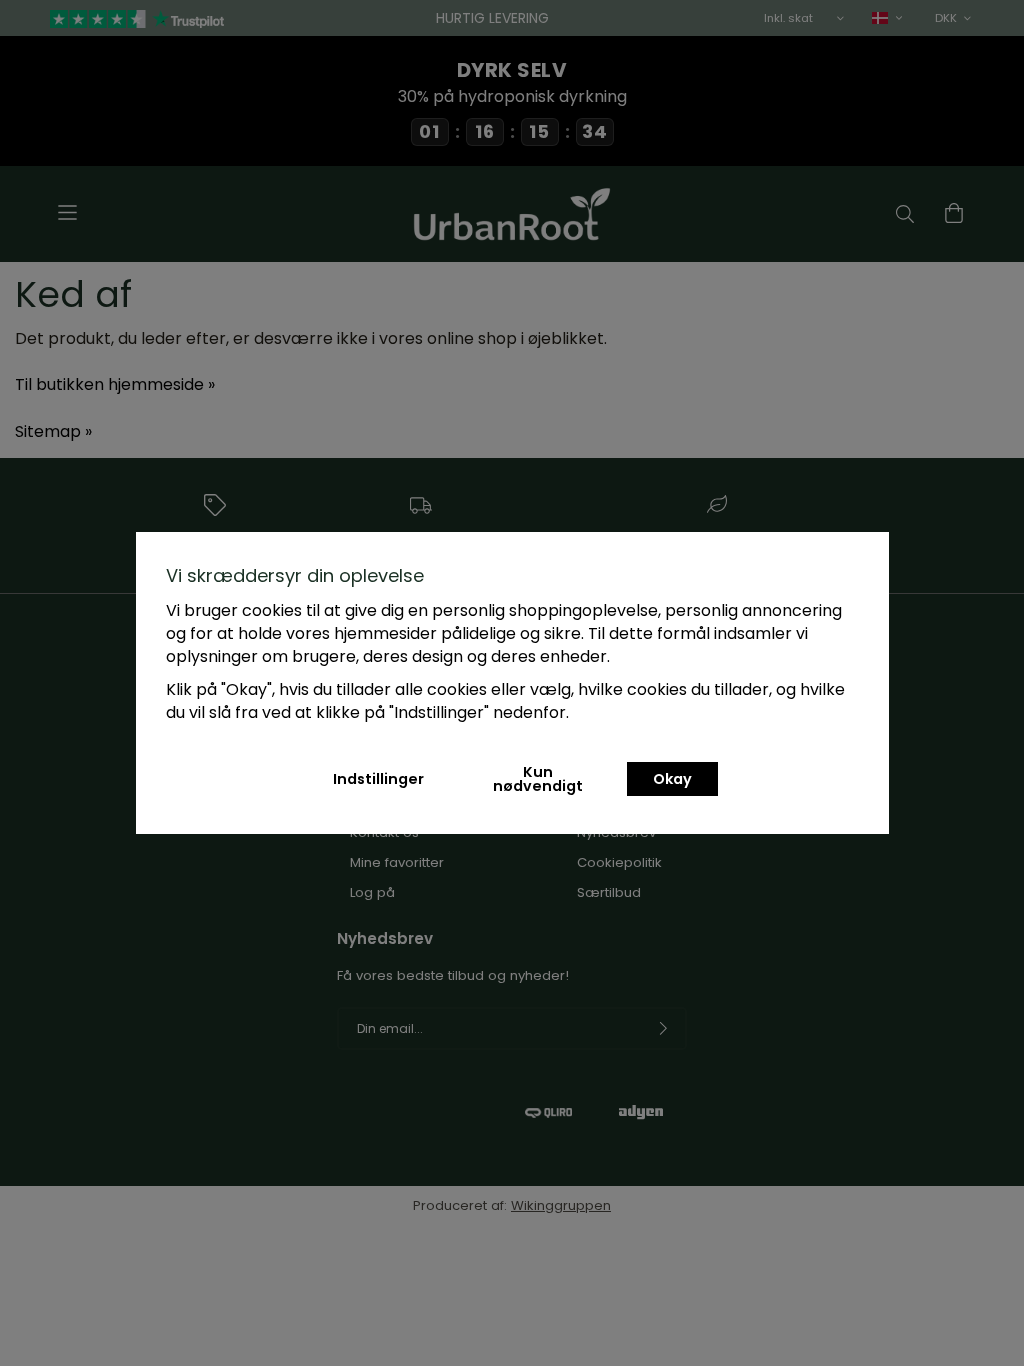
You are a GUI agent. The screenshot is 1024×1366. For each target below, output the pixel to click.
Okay (672, 779)
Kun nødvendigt (538, 779)
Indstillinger (378, 779)
